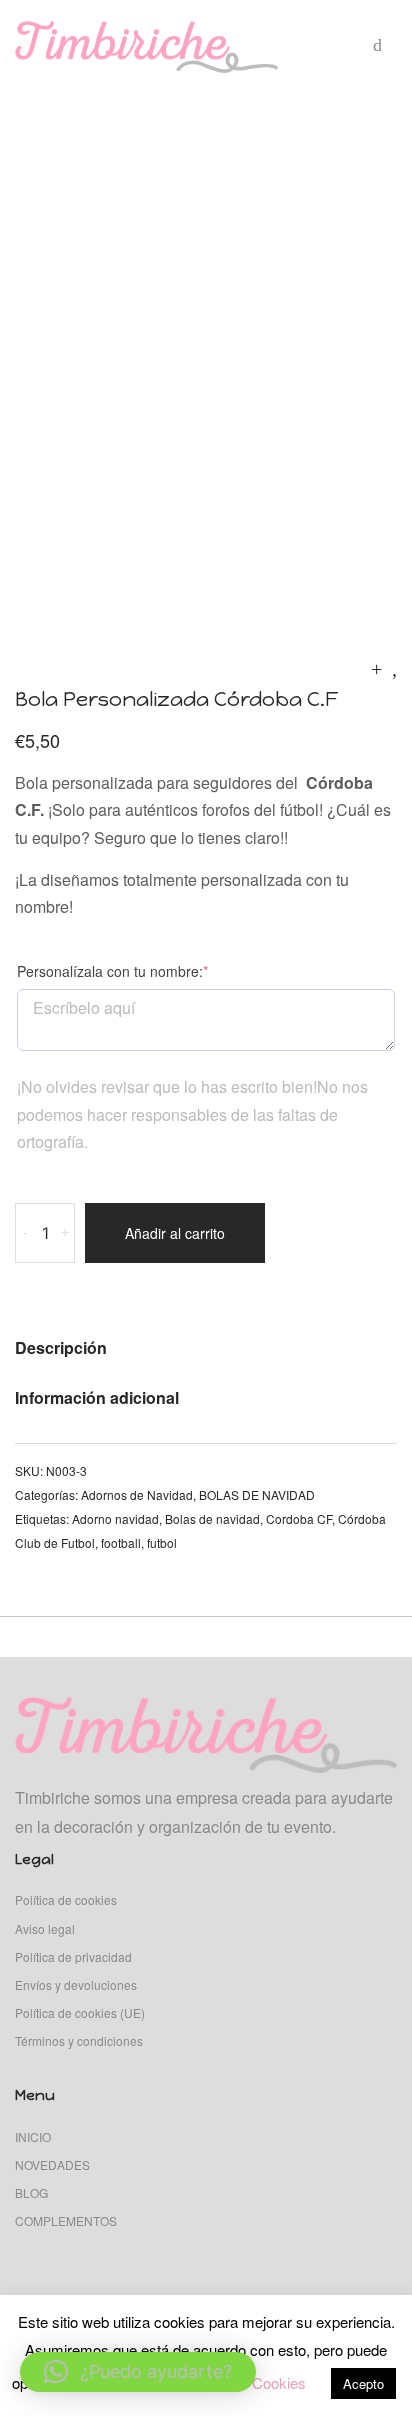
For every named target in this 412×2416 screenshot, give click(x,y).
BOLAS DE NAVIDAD (257, 1494)
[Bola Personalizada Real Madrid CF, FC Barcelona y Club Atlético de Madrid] (394, 667)
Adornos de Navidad (137, 1494)
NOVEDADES (52, 2164)
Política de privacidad (73, 1956)
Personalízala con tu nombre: (143, 971)
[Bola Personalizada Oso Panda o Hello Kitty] (376, 667)
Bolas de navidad (212, 1518)
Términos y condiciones (79, 2040)
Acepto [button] (363, 2383)
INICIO (33, 2136)
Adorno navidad (115, 1518)
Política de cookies (66, 1899)
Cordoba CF (299, 1518)
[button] (138, 2372)
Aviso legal (45, 1928)
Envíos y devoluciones (76, 1984)
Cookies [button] (279, 2382)
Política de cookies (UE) (80, 2012)
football (121, 1542)
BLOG (31, 2192)
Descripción (61, 1347)
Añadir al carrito (175, 1233)
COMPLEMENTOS (66, 2220)
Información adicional (97, 1397)
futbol (162, 1542)
